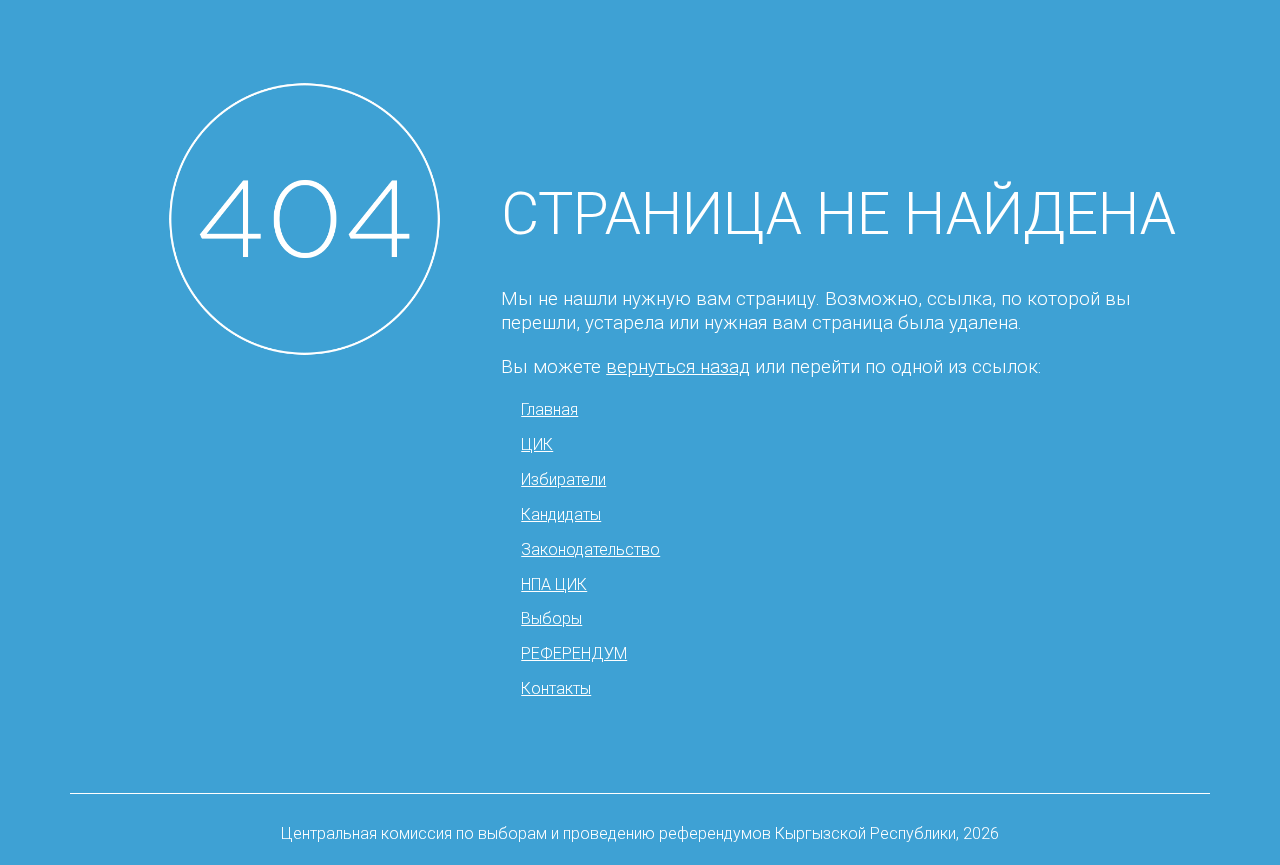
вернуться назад (678, 367)
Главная (549, 409)
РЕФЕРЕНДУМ (574, 653)
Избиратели (563, 479)
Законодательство (590, 549)
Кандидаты (561, 514)
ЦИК (537, 444)
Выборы (551, 618)
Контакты (556, 688)
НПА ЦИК (554, 584)
